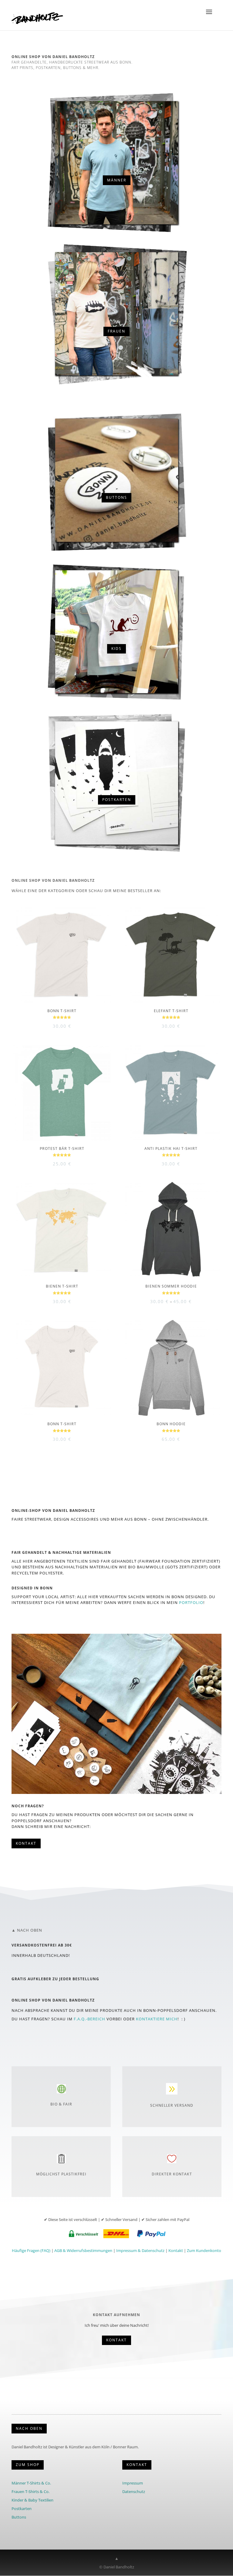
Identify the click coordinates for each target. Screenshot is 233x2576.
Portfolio (191, 1602)
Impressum (133, 2483)
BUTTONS (116, 497)
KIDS (116, 648)
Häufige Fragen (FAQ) (31, 2250)
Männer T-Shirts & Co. (31, 2483)
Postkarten (22, 2509)
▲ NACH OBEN (27, 1930)
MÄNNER (117, 180)
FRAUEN (116, 331)
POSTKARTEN (117, 800)
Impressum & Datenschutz (140, 2250)
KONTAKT (137, 2465)
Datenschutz (134, 2492)
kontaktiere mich (157, 2019)
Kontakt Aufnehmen (116, 2315)
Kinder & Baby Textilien (32, 2500)
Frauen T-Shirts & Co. (30, 2492)
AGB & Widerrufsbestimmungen (83, 2250)
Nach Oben (29, 2428)
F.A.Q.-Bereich (89, 2019)
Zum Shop (28, 2465)
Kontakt (26, 1843)
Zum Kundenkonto (204, 2250)
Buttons (19, 2517)
